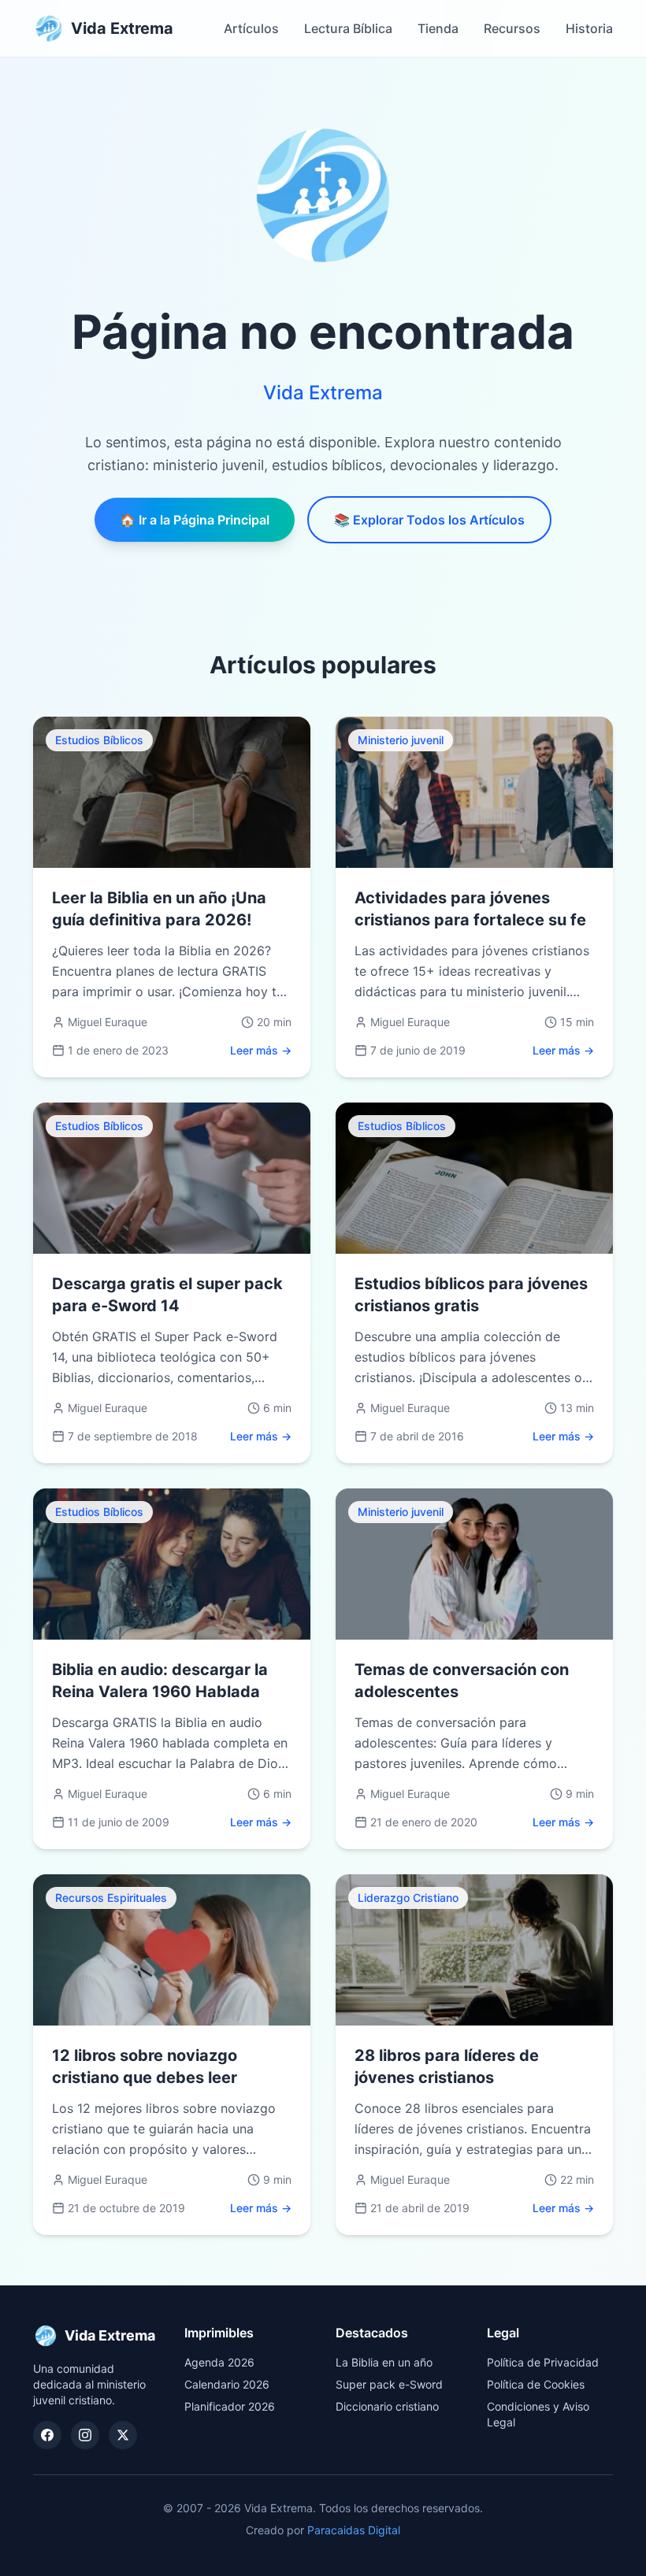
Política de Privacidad (543, 2362)
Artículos (251, 28)
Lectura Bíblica (348, 28)
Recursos (512, 28)
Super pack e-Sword (389, 2384)
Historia (589, 28)
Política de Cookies (536, 2384)
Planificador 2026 (230, 2406)
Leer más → (261, 1050)
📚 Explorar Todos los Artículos (429, 520)
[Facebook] (47, 2435)
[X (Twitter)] (123, 2435)
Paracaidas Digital (354, 2530)
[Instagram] (85, 2435)
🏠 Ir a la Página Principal (195, 520)
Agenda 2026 (219, 2362)
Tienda (438, 28)
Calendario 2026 (227, 2384)
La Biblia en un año (384, 2362)
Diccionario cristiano (387, 2406)
